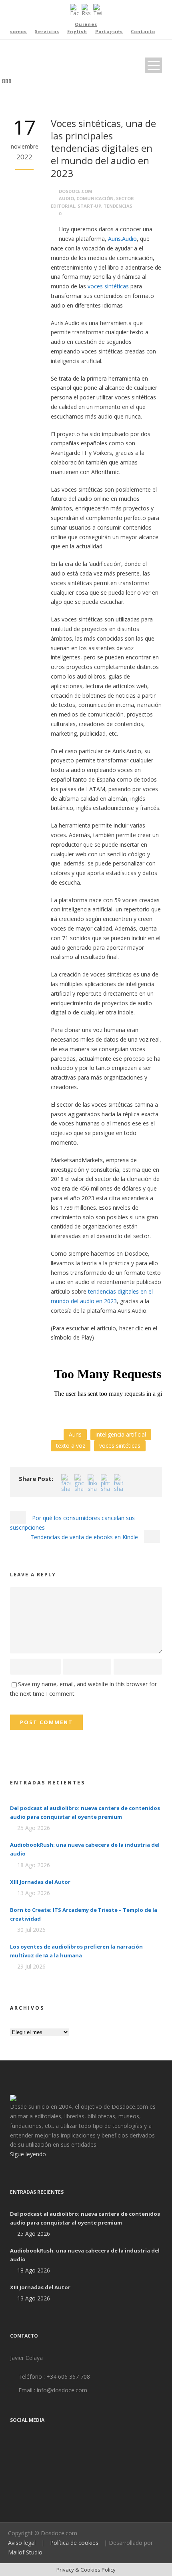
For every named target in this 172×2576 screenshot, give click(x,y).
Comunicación (95, 198)
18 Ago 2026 (34, 1865)
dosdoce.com (76, 191)
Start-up (89, 206)
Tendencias (118, 206)
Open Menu (153, 65)
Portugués (109, 31)
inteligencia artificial (121, 1434)
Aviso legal (22, 2543)
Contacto (143, 31)
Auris (75, 1434)
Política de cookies (74, 2543)
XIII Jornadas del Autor (40, 1882)
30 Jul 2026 (31, 1930)
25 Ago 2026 (34, 1828)
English (77, 31)
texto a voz (71, 1446)
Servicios (47, 31)
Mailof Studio (25, 2552)
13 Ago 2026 (34, 1893)
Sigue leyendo (28, 2154)
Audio (66, 198)
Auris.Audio (122, 239)
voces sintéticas (108, 286)
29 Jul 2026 (31, 1966)
